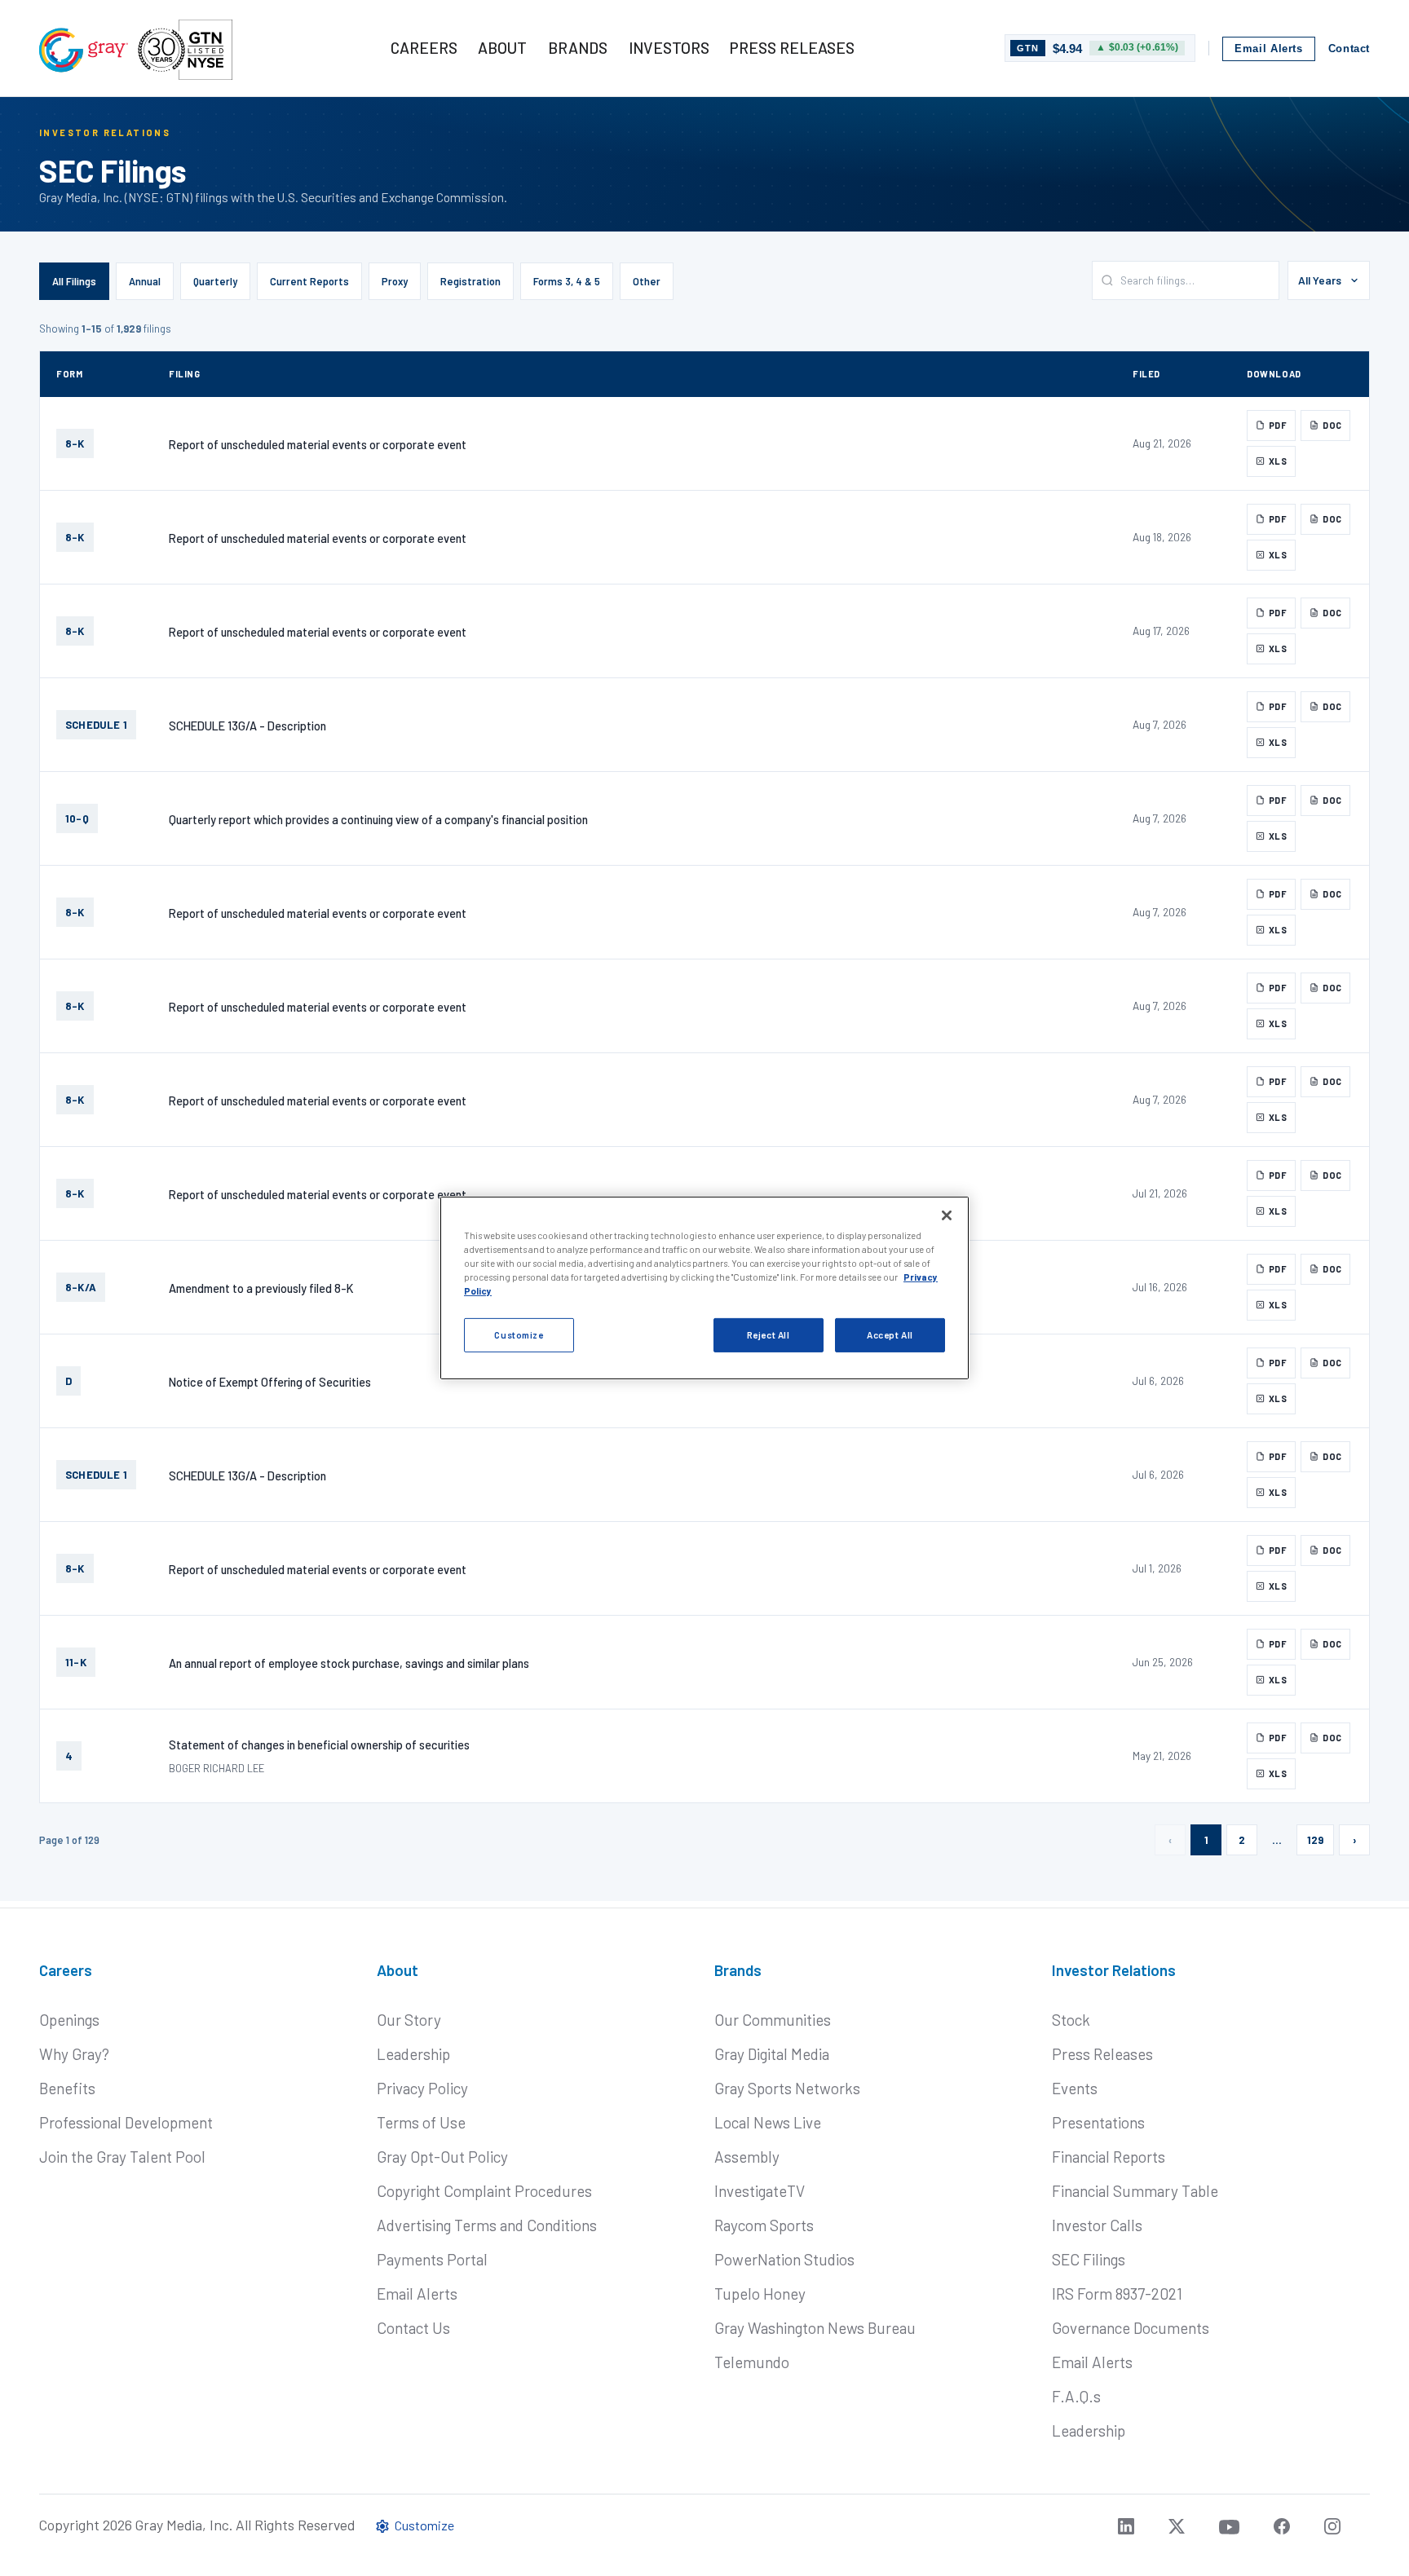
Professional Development (126, 2122)
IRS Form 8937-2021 (1117, 2294)
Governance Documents (1131, 2328)
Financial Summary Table (1135, 2191)
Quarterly (215, 281)
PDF (1278, 425)
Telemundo (752, 2362)
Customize (519, 1335)
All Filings (74, 281)
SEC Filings (1089, 2259)
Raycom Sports (764, 2225)
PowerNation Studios (784, 2259)
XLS (1278, 461)
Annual (145, 281)
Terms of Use (421, 2122)
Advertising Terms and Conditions (487, 2225)
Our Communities (773, 2020)
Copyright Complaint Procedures (484, 2191)
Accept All (890, 1335)
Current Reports (309, 281)
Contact (1349, 49)
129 (1315, 1840)
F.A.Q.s (1076, 2396)
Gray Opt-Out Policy (442, 2157)
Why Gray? (74, 2054)
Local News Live (768, 2122)
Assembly (747, 2157)
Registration (470, 281)
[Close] (947, 1215)
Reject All (769, 1335)
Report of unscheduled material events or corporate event (318, 444)
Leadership (413, 2054)
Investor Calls (1097, 2225)
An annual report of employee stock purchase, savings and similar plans (349, 1663)
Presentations (1098, 2122)
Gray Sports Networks (787, 2088)
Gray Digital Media (772, 2054)
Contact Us (413, 2328)
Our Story (409, 2020)
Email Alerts (1269, 49)
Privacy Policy (422, 2088)
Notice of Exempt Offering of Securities (270, 1382)
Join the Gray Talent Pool (122, 2157)
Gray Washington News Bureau (815, 2328)
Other (647, 281)
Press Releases (1102, 2054)
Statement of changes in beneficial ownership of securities (319, 1745)
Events (1075, 2088)
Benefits (67, 2088)
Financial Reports (1109, 2157)
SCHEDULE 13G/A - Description (247, 726)
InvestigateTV (760, 2191)
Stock (1071, 2020)
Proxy (395, 281)
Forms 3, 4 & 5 (567, 281)
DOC (1332, 425)
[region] (704, 1288)
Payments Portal (432, 2259)
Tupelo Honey (760, 2294)
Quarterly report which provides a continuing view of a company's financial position (378, 819)
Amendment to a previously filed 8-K (261, 1288)
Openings (69, 2020)
